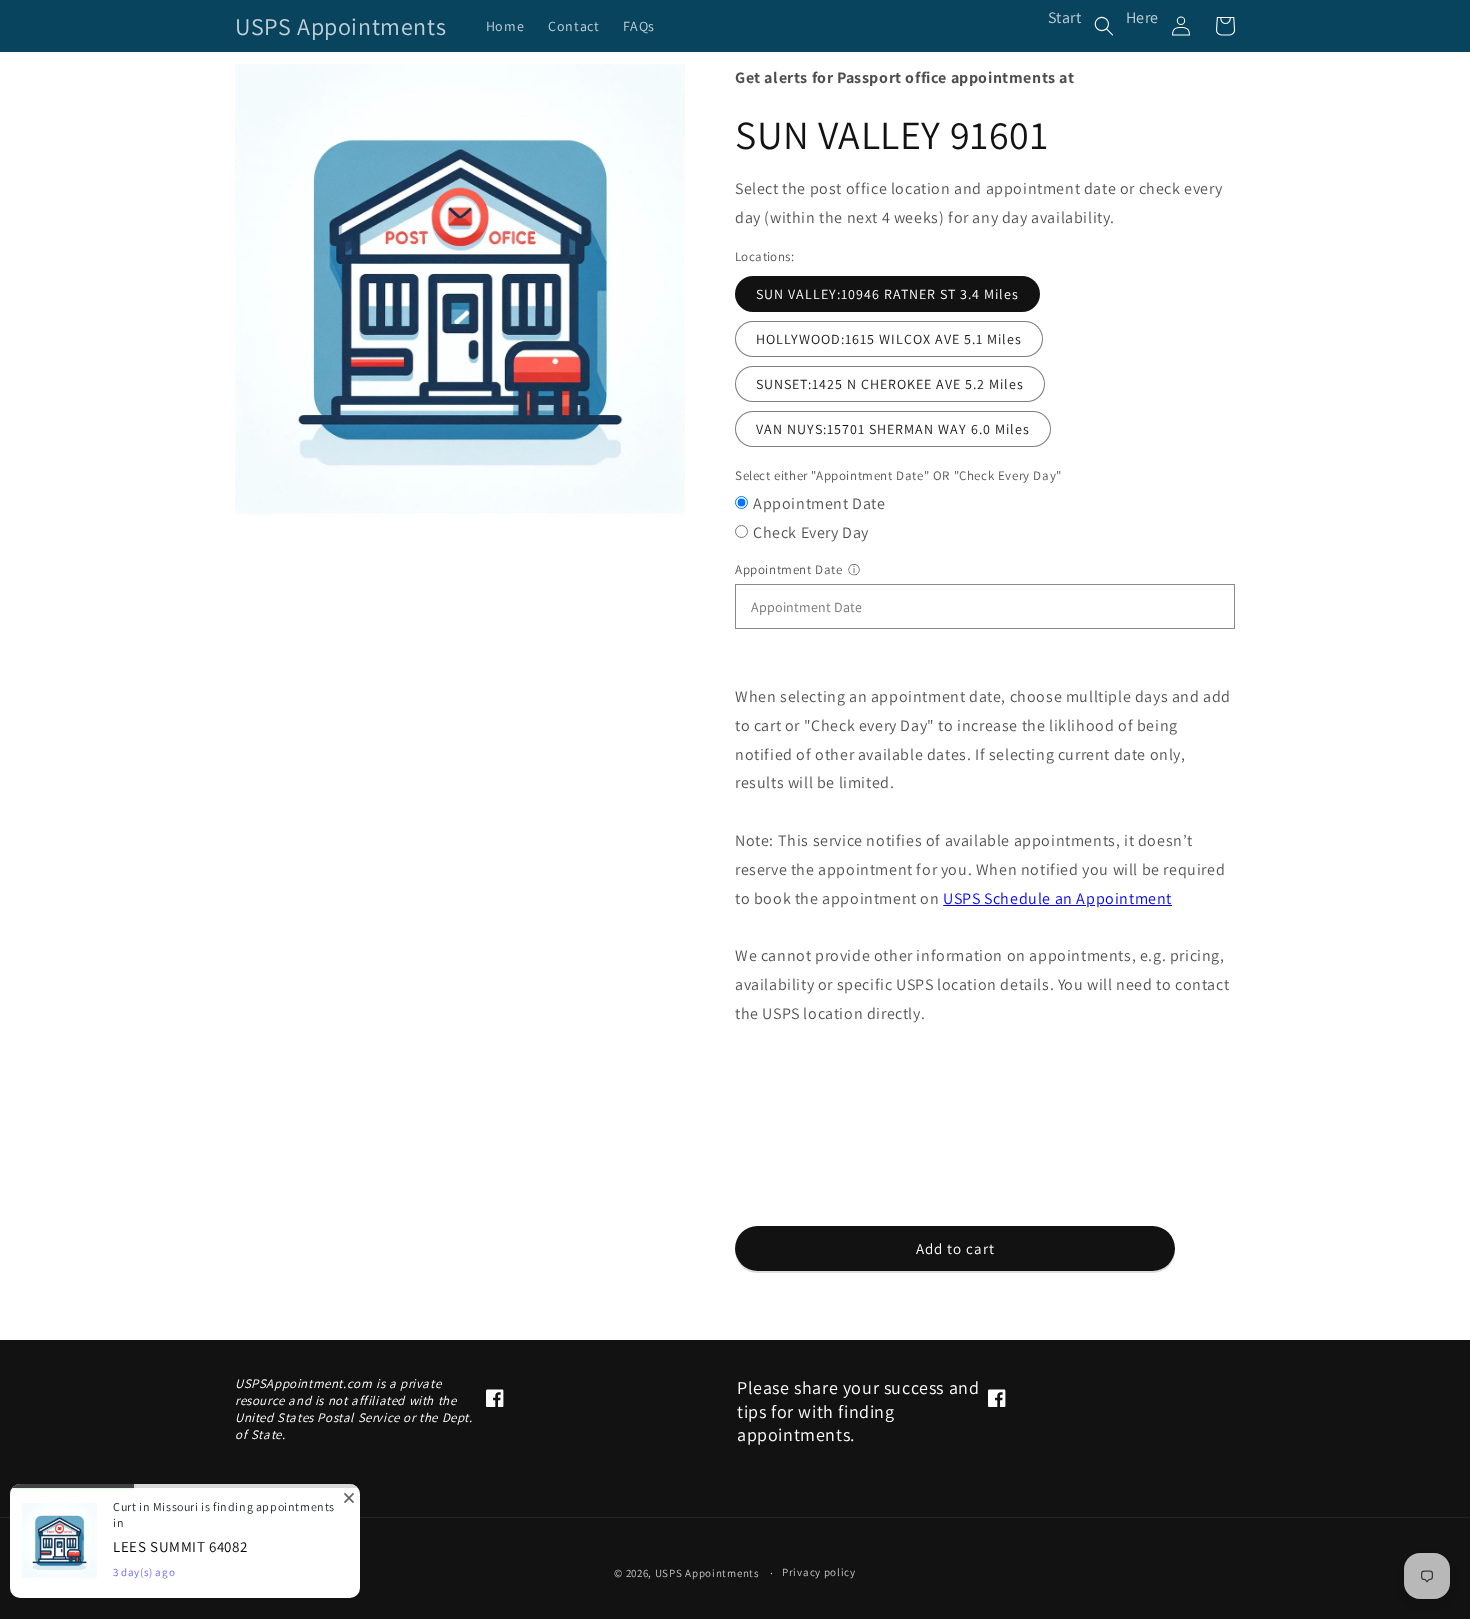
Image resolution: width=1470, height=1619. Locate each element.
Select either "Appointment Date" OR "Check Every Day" (898, 475)
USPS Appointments (707, 1573)
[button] (1104, 26)
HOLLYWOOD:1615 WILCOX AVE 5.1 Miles (889, 339)
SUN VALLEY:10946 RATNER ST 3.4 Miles (887, 294)
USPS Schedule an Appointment (1057, 898)
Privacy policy (819, 1572)
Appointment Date (819, 503)
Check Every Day (811, 532)
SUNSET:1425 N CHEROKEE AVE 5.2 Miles (890, 384)
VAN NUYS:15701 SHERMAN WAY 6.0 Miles (893, 429)
